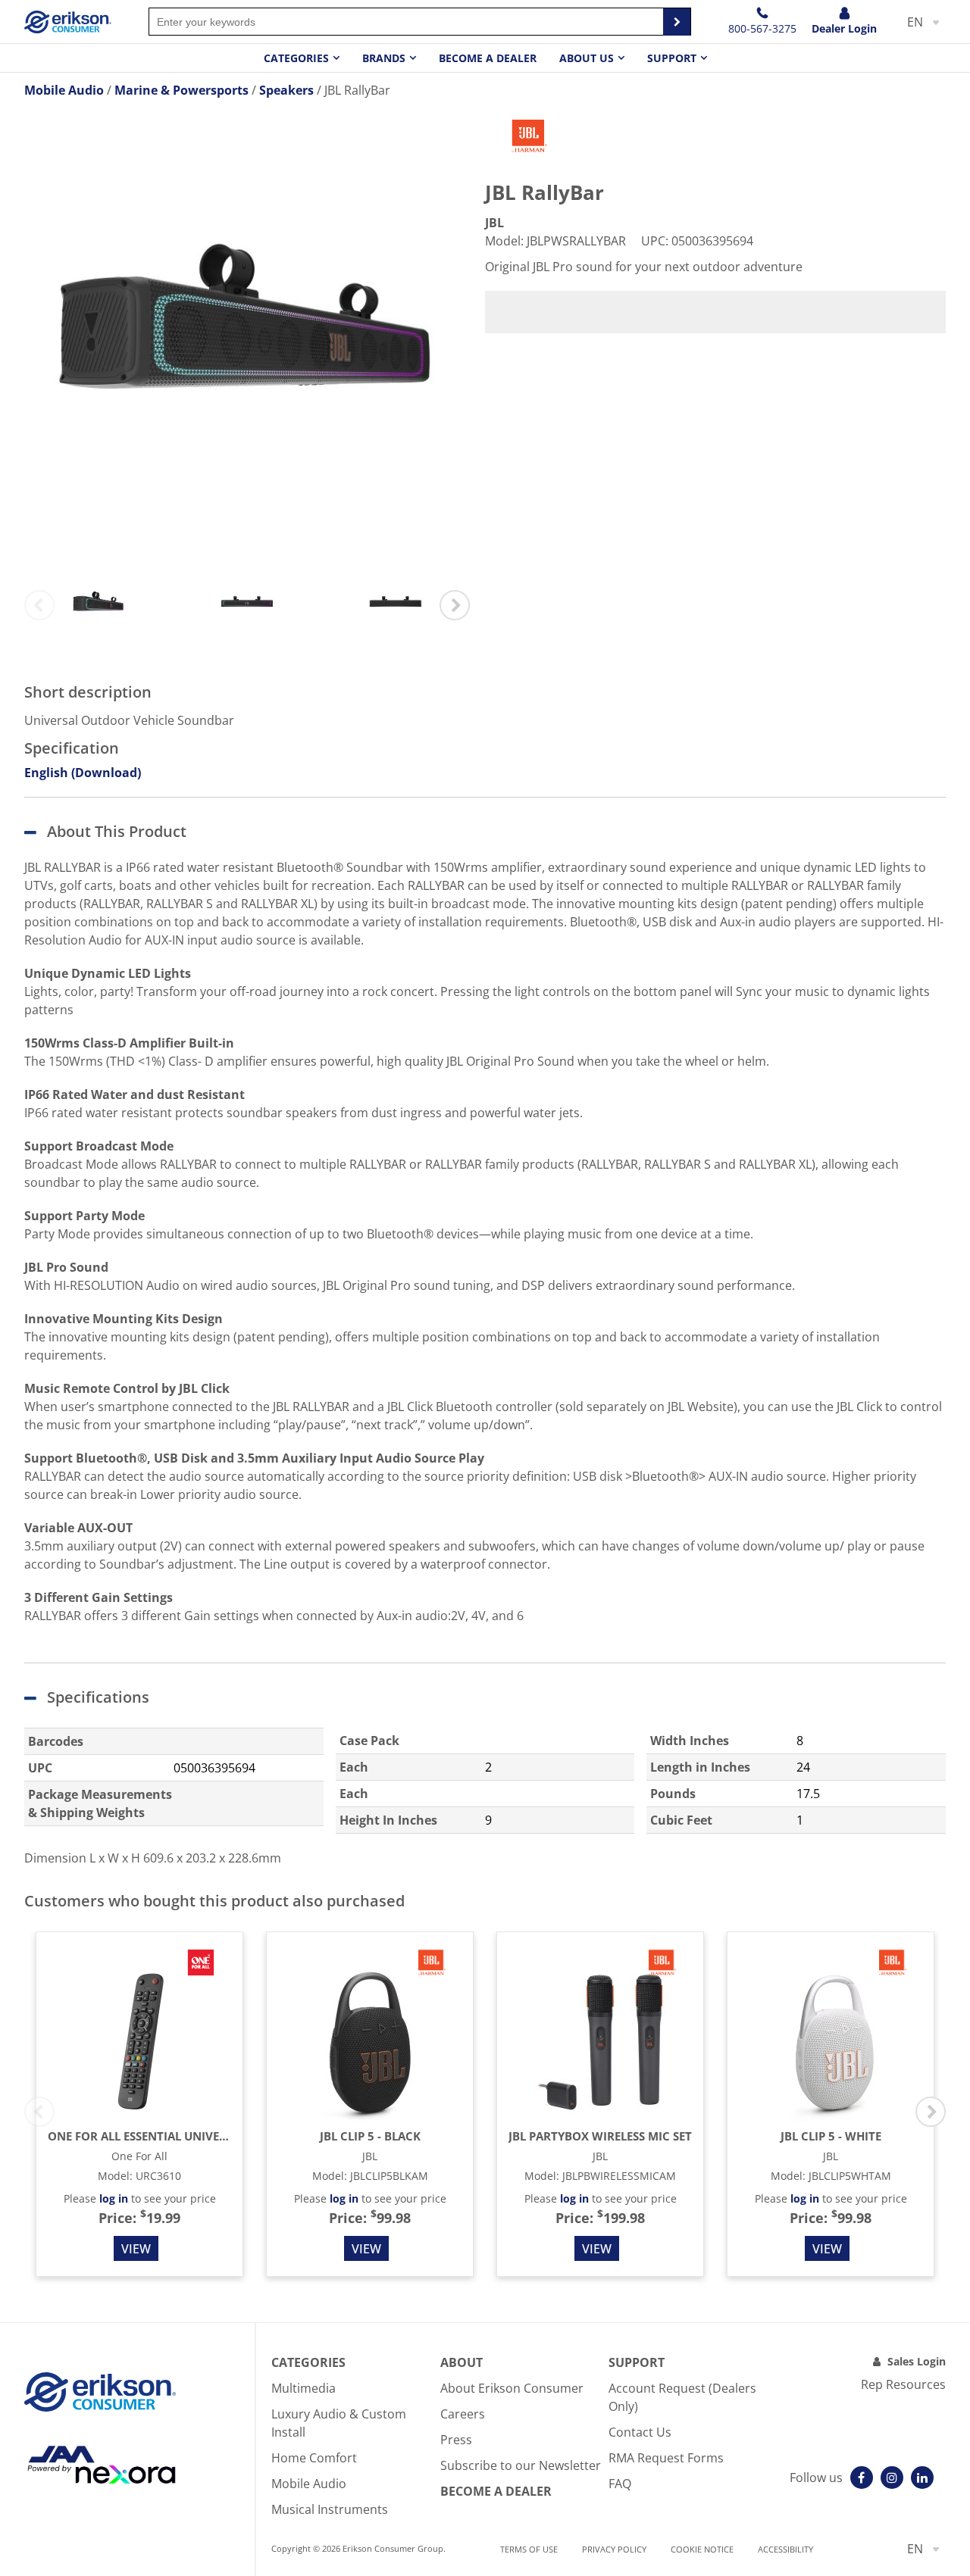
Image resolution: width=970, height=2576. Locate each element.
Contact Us (640, 2432)
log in (114, 2198)
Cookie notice (702, 2549)
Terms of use (529, 2549)
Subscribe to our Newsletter (521, 2465)
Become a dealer (488, 58)
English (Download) (83, 773)
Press (456, 2440)
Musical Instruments (330, 2509)
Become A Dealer (496, 2491)
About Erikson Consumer (512, 2388)
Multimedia (304, 2388)
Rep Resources (903, 2384)
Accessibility (785, 2549)
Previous (39, 605)
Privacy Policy (614, 2549)
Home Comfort (314, 2458)
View (136, 2249)
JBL (494, 223)
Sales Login (917, 2361)
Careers (463, 2414)
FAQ (620, 2484)
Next (455, 605)
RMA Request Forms (666, 2458)
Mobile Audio (309, 2484)
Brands (384, 58)
